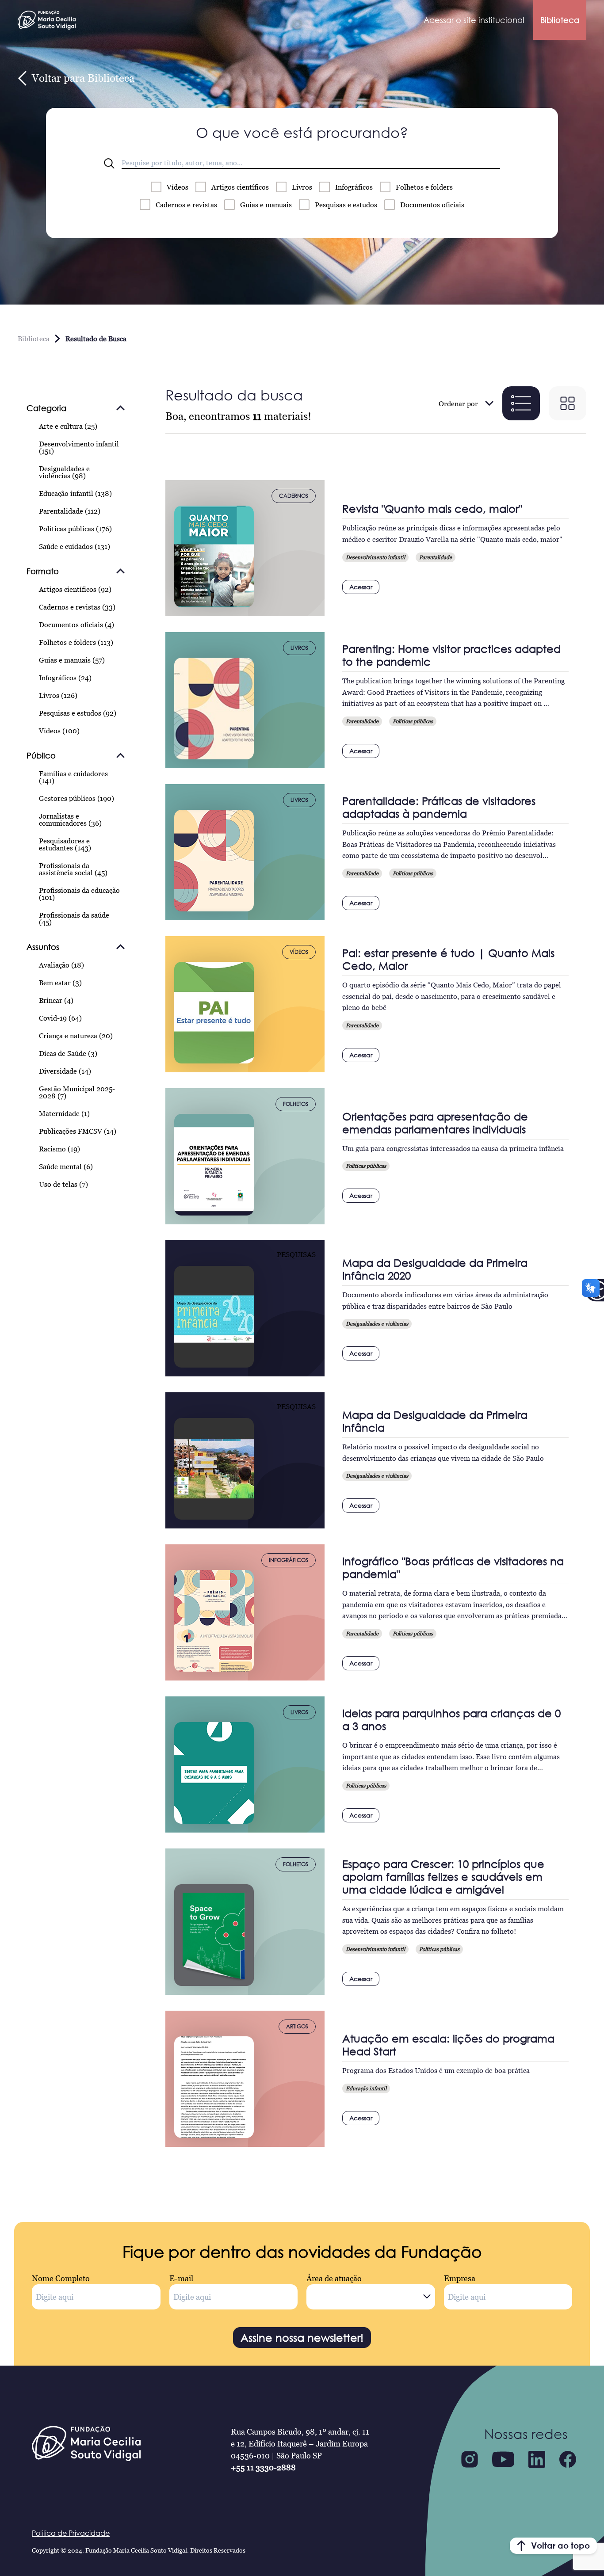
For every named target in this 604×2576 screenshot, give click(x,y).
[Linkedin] (537, 2459)
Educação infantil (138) (75, 493)
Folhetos (424, 187)
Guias (266, 205)
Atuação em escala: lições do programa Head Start (448, 2045)
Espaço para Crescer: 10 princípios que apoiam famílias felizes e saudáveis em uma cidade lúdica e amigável (443, 1877)
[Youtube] (503, 2459)
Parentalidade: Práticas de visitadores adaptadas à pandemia (439, 807)
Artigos (240, 187)
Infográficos (354, 187)
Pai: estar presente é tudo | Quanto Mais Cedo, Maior (448, 959)
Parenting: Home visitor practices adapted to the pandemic (451, 655)
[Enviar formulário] (109, 164)
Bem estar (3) (60, 983)
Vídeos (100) (59, 731)
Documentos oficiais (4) (76, 625)
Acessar (361, 587)
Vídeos (178, 187)
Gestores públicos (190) (76, 798)
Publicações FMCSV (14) (78, 1131)
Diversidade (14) (65, 1071)
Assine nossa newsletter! (302, 2338)
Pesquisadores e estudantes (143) (65, 844)
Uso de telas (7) (63, 1184)
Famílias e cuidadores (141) (73, 777)
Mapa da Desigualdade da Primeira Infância (435, 1421)
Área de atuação (334, 2278)
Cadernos (186, 205)
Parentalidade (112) (70, 511)
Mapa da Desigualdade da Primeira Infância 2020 (435, 1269)
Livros (302, 187)
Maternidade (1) (64, 1113)
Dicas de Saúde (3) (68, 1053)
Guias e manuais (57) (72, 660)
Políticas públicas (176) (75, 529)
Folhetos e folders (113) (76, 642)
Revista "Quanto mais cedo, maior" (432, 509)
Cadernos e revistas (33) (77, 607)
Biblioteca (560, 20)
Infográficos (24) (65, 678)
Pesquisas (346, 205)
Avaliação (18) (61, 965)
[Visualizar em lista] (521, 403)
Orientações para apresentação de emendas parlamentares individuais (435, 1123)
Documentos (432, 205)
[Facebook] (568, 2459)
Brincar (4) (56, 1000)
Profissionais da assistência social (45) (73, 869)
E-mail (181, 2278)
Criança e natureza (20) (76, 1036)
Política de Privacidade (71, 2533)
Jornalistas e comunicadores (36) (70, 819)
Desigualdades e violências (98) (64, 472)
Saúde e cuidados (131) (75, 546)
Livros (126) (58, 695)
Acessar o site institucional (474, 20)
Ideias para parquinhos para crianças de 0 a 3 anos (451, 1719)
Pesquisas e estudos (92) (78, 713)
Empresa (460, 2278)
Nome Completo (61, 2278)
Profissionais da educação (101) (79, 894)
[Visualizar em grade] (568, 403)
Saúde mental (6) (66, 1166)
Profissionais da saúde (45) (74, 918)
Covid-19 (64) (60, 1018)
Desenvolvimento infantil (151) (79, 447)
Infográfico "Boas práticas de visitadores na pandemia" (453, 1567)
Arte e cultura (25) (68, 426)
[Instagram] (470, 2459)
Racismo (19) (59, 1149)
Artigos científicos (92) (75, 589)
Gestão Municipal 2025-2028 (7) (77, 1092)
